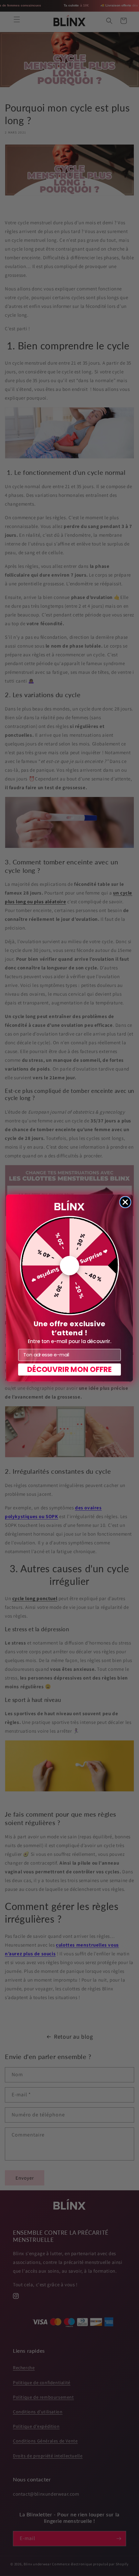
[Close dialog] (125, 1202)
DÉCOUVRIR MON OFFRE (70, 1369)
